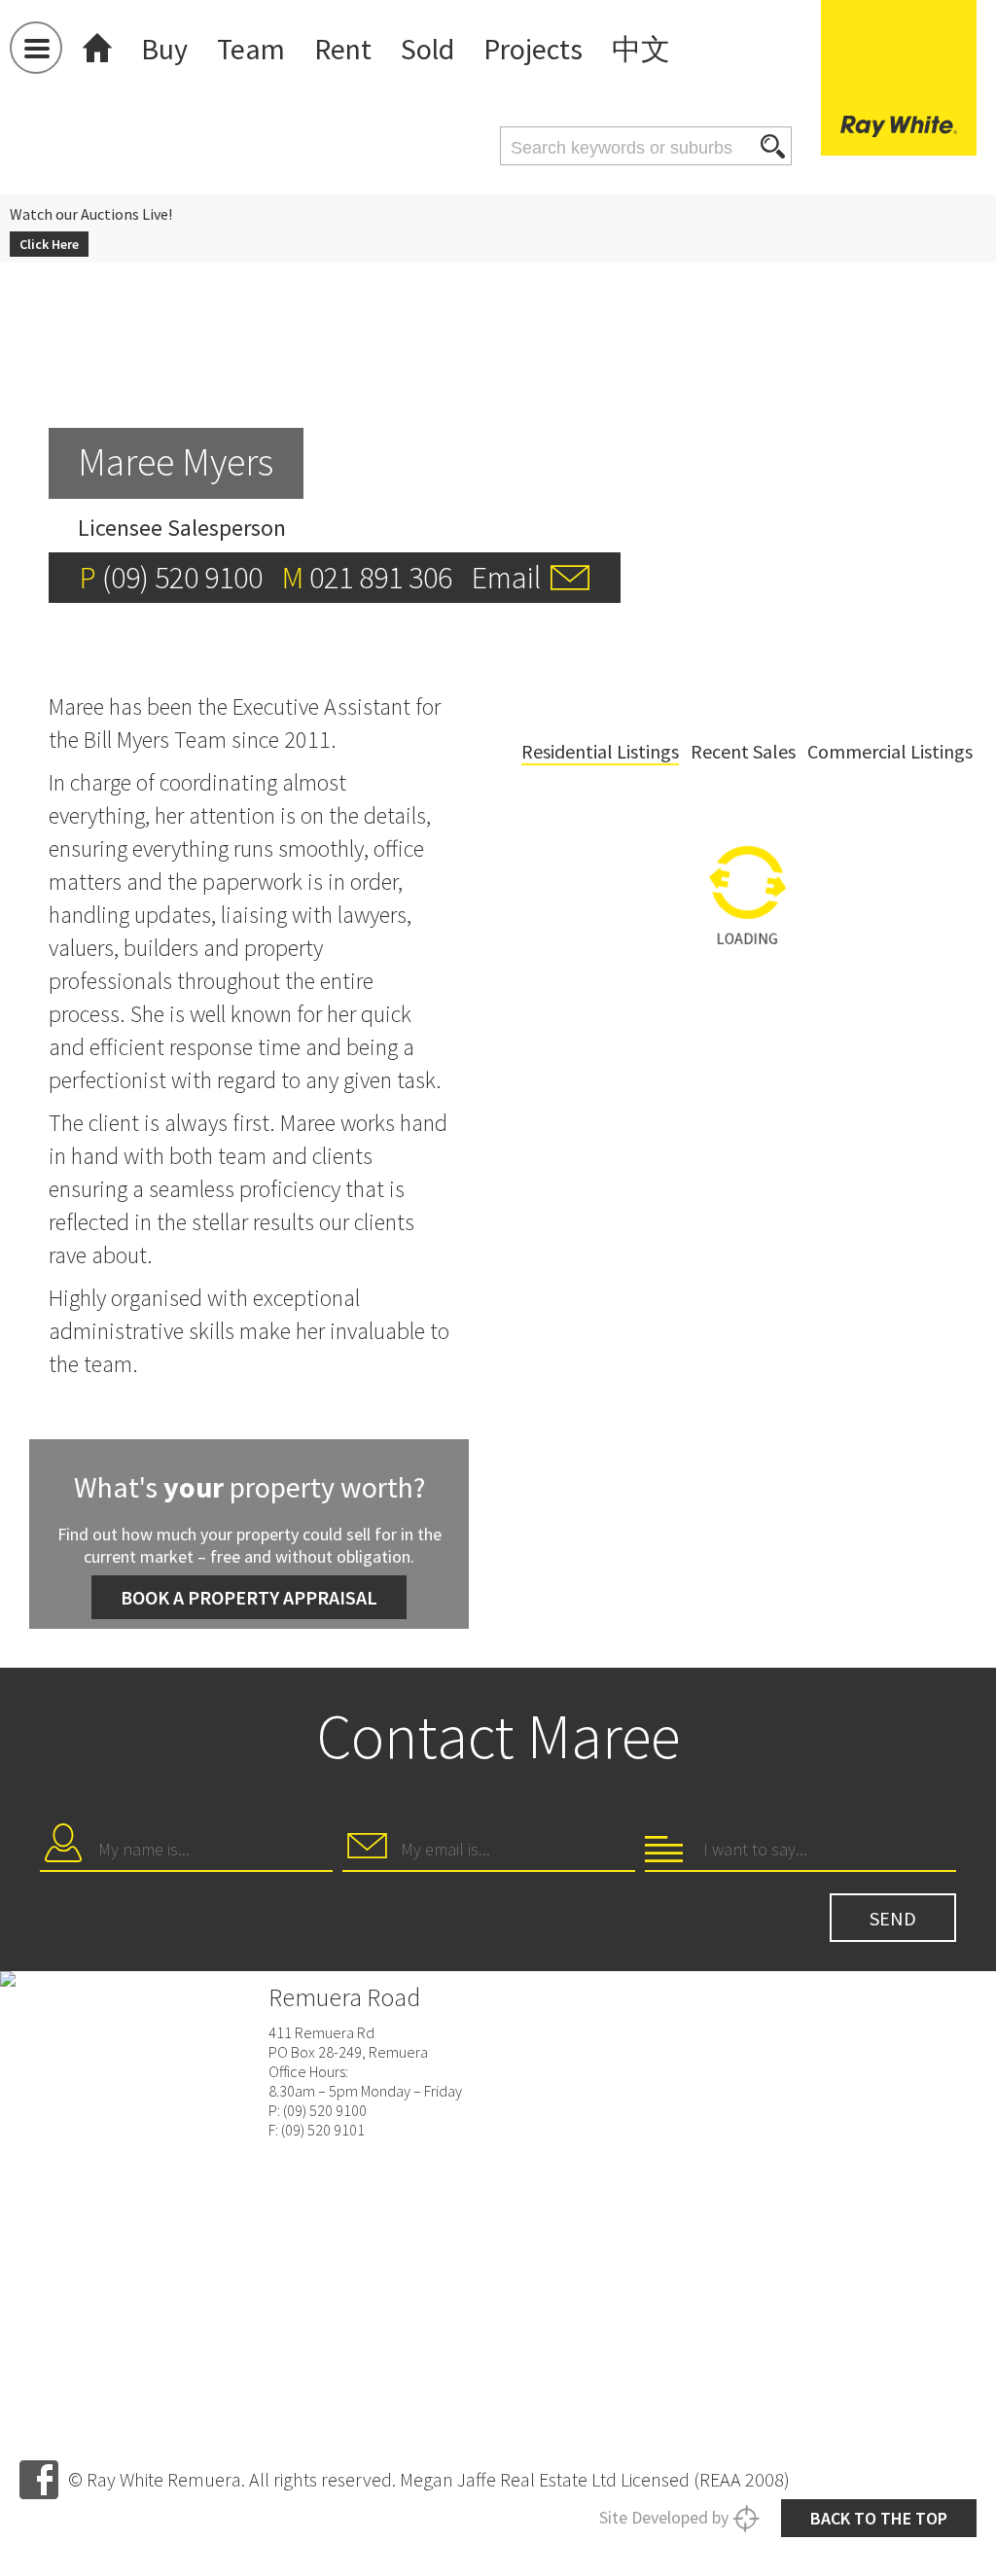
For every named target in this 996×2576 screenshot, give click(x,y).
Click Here (49, 244)
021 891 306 (381, 578)
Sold (427, 49)
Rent (343, 49)
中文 (641, 49)
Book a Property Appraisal (249, 1597)
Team (251, 49)
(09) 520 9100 (182, 578)
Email (506, 578)
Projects (533, 49)
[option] (747, 1011)
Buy (164, 49)
